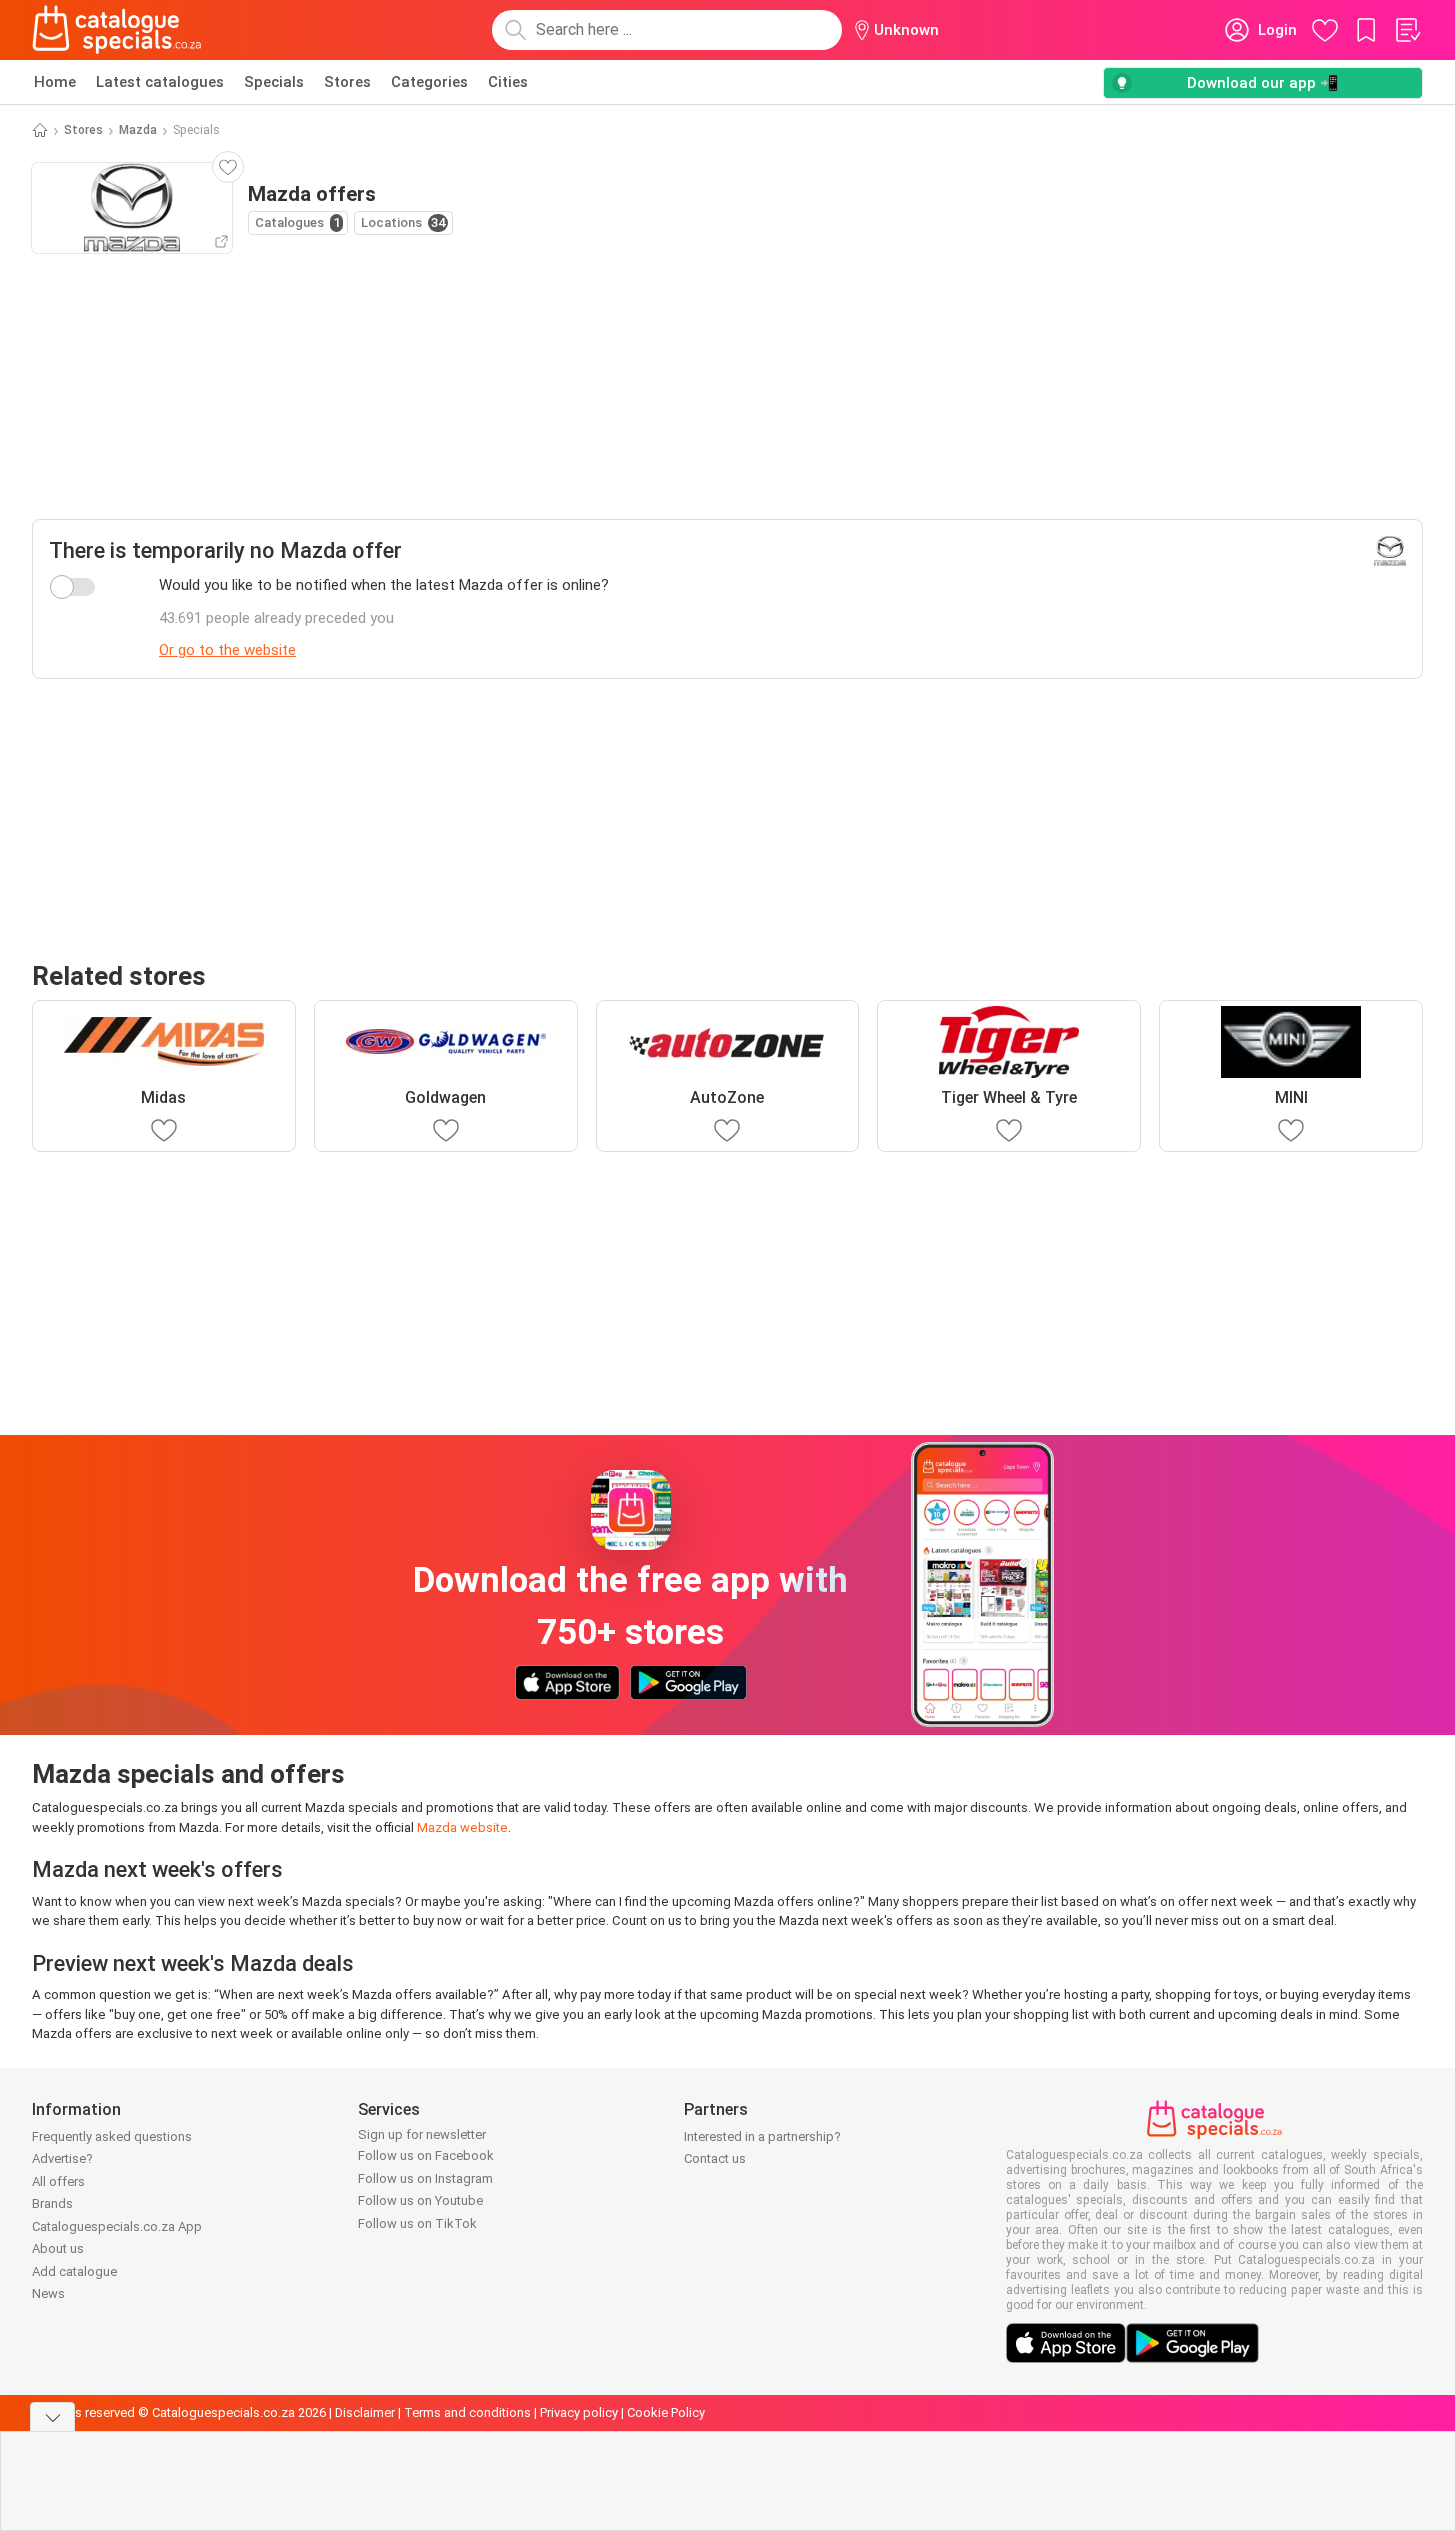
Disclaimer (365, 2412)
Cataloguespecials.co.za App (117, 2226)
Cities (508, 82)
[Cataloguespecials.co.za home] (117, 30)
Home (55, 82)
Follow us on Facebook (426, 2155)
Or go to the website (227, 650)
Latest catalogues (160, 82)
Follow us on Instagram (425, 2178)
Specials (274, 82)
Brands (52, 2203)
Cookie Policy (666, 2412)
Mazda (138, 130)
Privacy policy (579, 2412)
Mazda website (462, 1827)
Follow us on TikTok (417, 2223)
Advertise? (62, 2158)
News (48, 2293)
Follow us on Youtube (420, 2200)
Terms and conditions (467, 2412)
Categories (429, 82)
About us (58, 2248)
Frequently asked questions (112, 2136)
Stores (347, 82)
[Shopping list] (1407, 30)
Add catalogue (74, 2271)
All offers (58, 2181)
